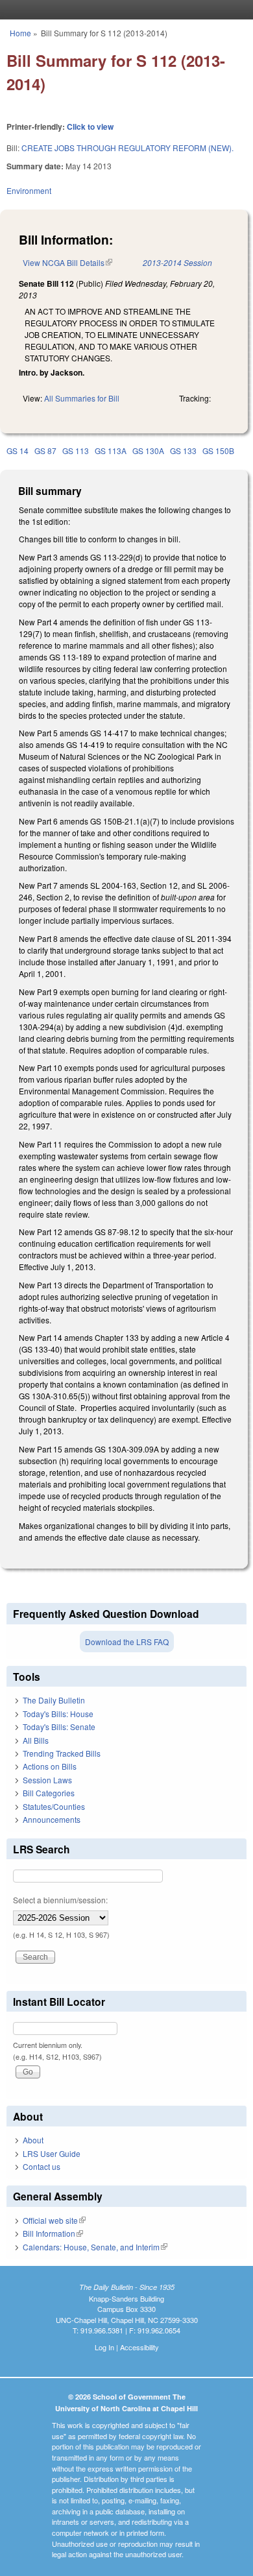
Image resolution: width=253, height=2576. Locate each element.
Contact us (42, 2166)
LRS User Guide (52, 2153)
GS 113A (111, 451)
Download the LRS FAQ (127, 1642)
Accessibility (139, 2347)
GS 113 (76, 451)
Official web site (54, 2220)
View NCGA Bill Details (67, 262)
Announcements (52, 1819)
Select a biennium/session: (60, 1900)
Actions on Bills (50, 1766)
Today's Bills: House (58, 1714)
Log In (104, 2347)
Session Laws (47, 1780)
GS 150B (218, 451)
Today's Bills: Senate (59, 1727)
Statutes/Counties (54, 1806)
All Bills (36, 1740)
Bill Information (53, 2233)
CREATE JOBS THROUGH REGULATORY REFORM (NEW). (127, 148)
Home (20, 33)
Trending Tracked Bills (62, 1753)
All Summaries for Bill (82, 398)
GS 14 (18, 451)
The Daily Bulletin (54, 1700)
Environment (29, 190)
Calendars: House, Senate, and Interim (95, 2247)
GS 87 (45, 451)
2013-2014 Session (177, 262)
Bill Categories (49, 1793)
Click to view (90, 126)
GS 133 (183, 451)
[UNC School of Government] (123, 10)
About (33, 2140)
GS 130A (148, 451)
